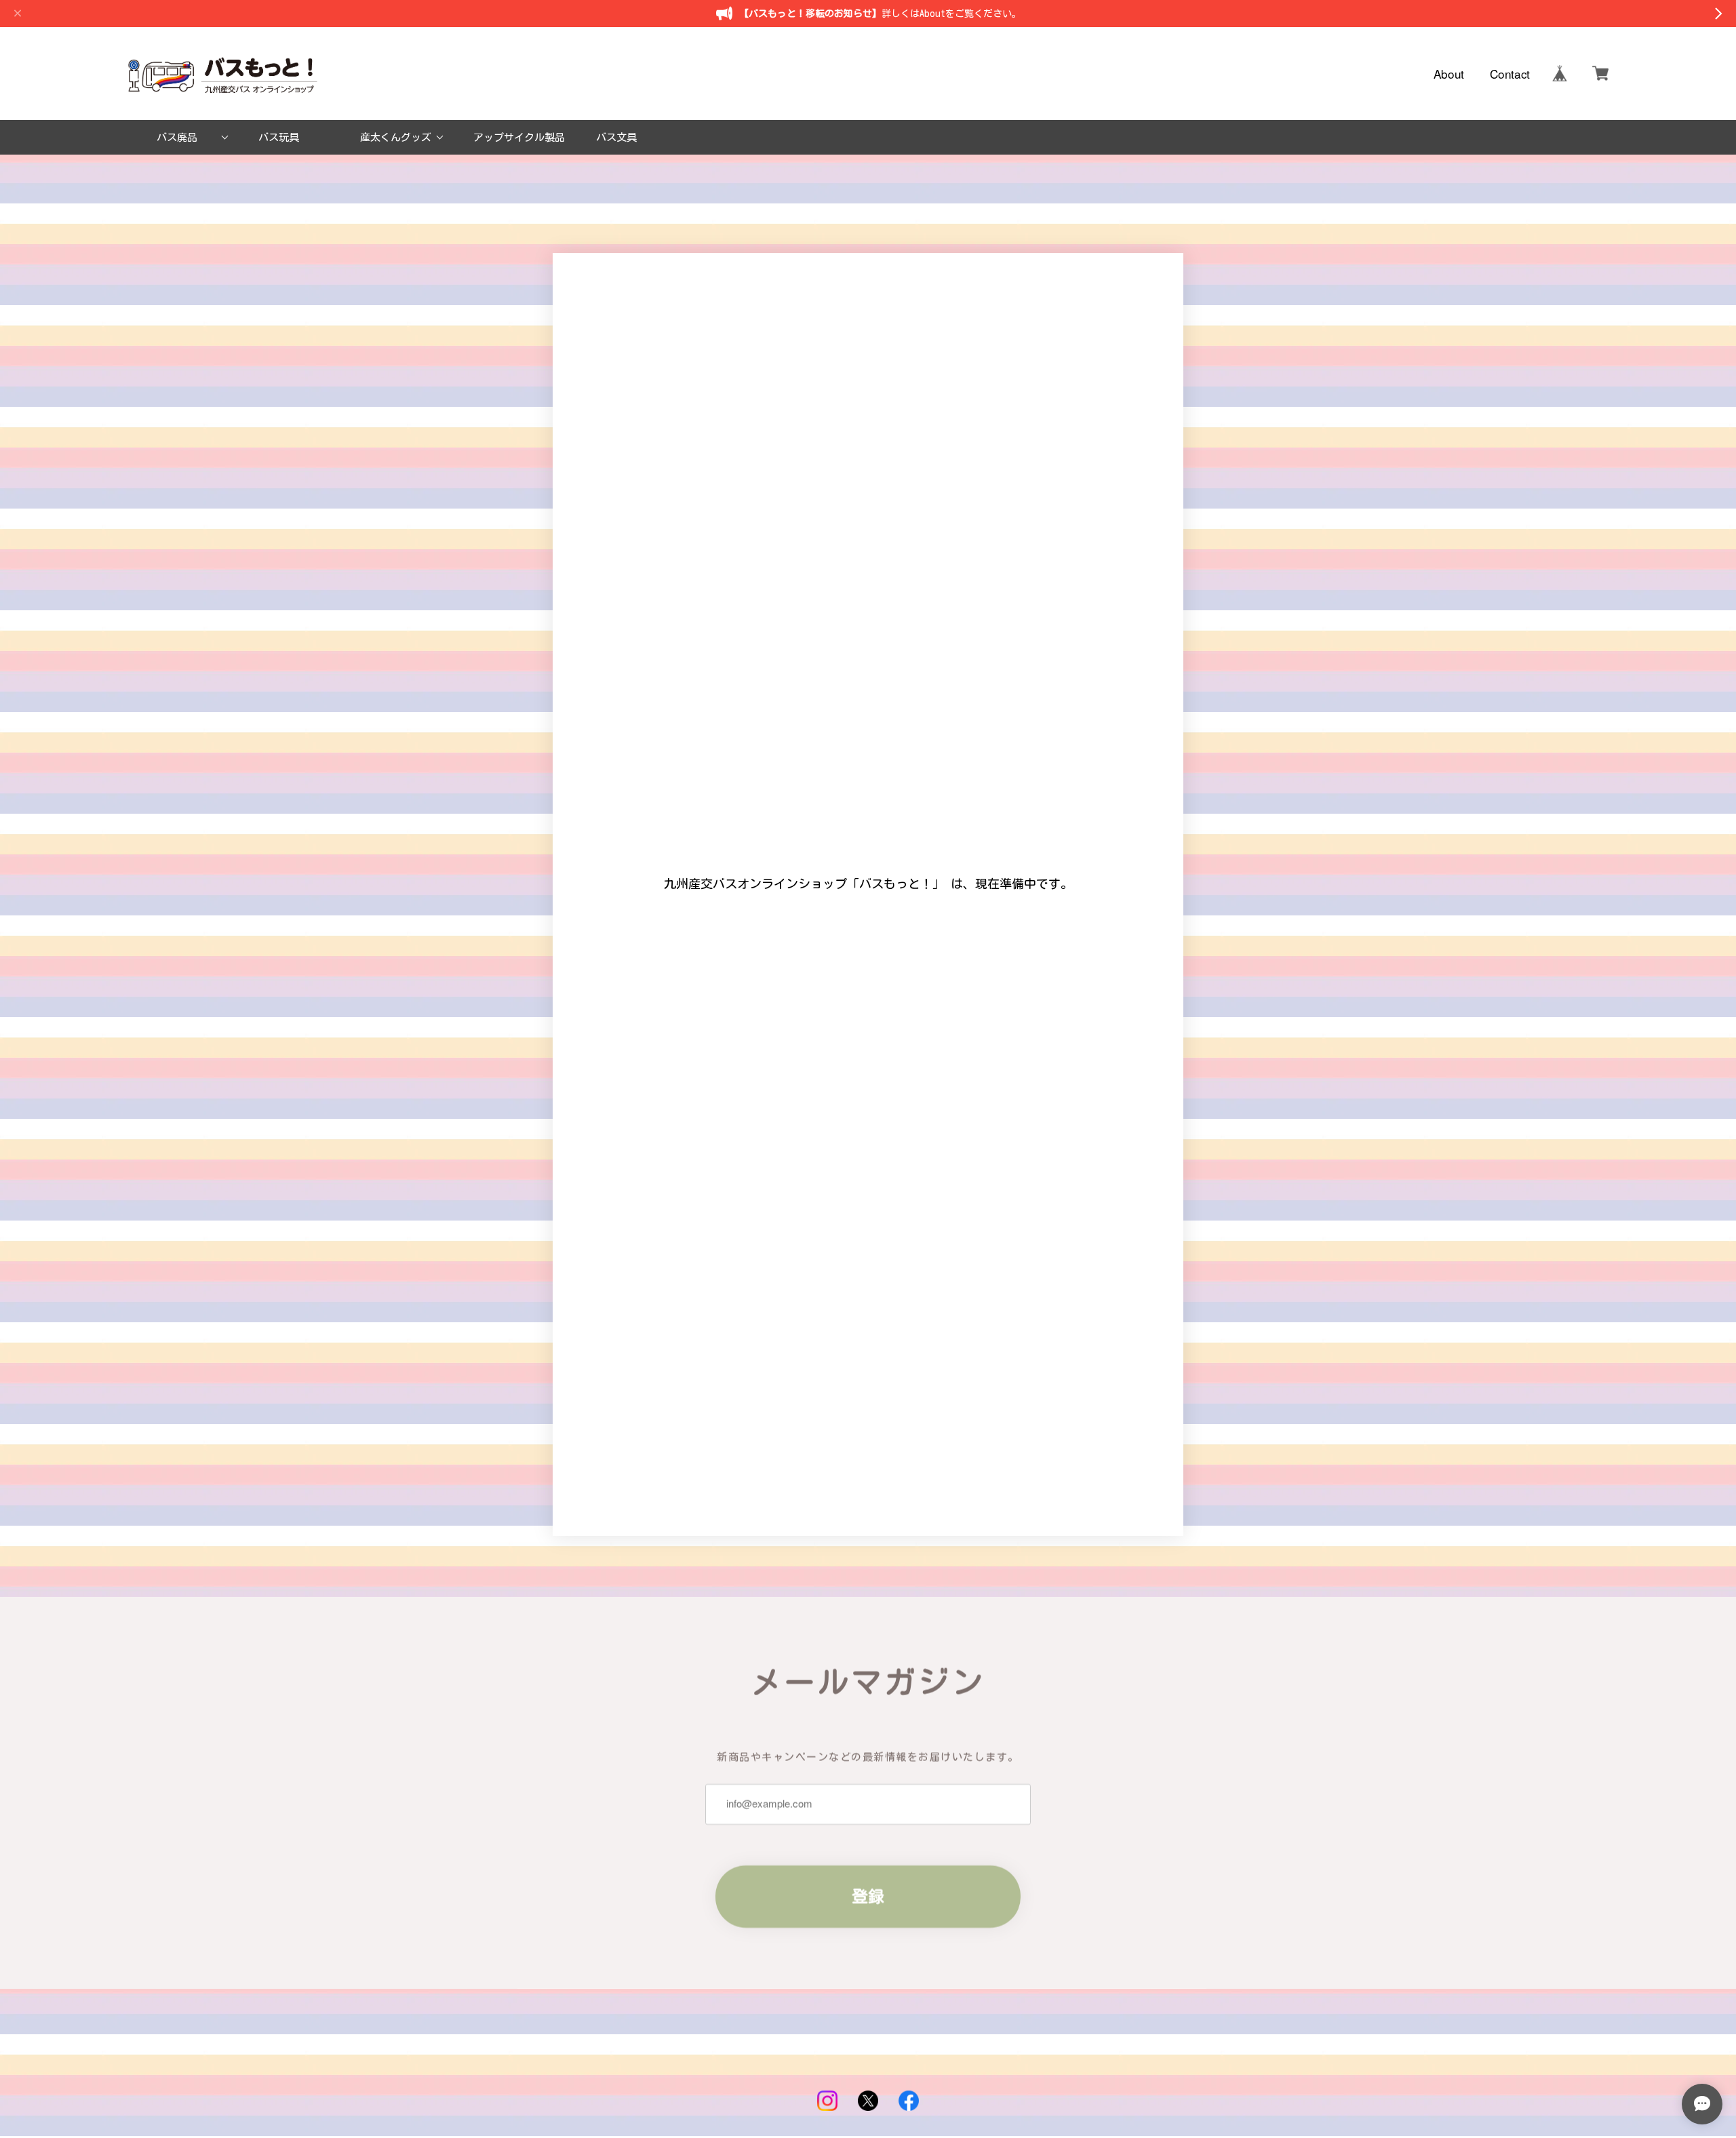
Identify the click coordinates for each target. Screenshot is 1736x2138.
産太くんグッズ (396, 137)
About (1449, 74)
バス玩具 (279, 137)
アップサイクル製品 (519, 137)
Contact (1510, 74)
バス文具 (616, 137)
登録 (868, 1897)
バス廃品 (177, 137)
